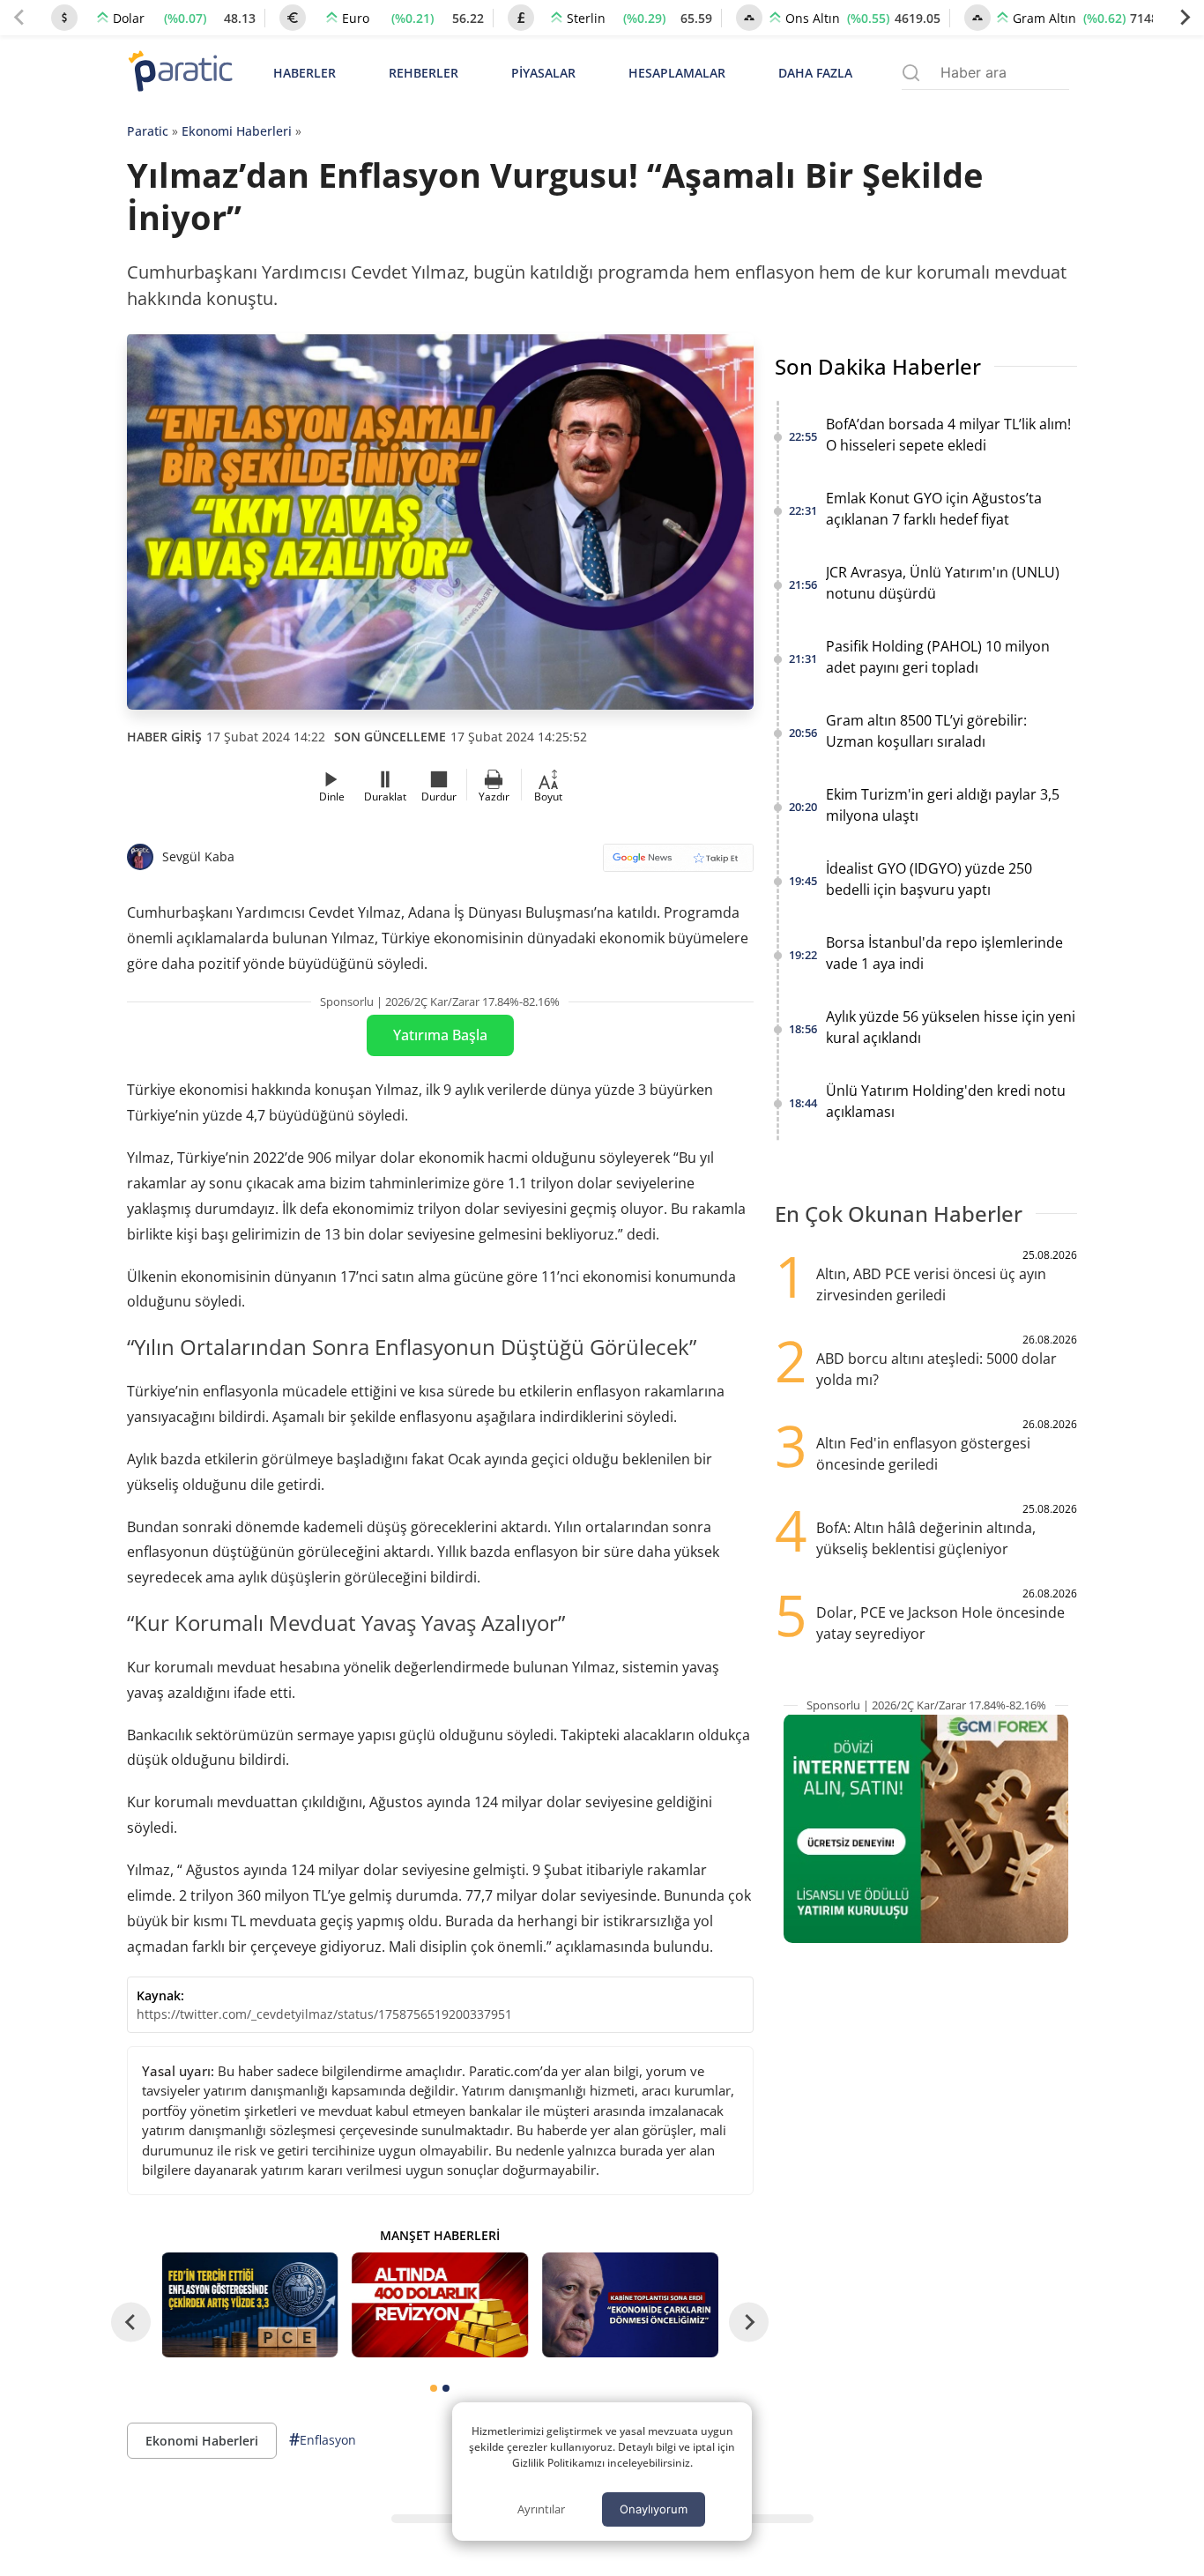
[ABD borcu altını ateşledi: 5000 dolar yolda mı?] (440, 2305)
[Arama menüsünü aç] (911, 73)
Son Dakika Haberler (878, 366)
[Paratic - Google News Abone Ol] (678, 864)
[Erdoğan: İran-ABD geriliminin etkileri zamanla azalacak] (630, 2305)
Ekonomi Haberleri (237, 131)
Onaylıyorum (654, 2509)
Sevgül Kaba (198, 856)
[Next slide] (1185, 18)
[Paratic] (180, 73)
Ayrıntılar (541, 2509)
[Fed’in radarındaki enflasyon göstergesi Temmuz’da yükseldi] (250, 2305)
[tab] (434, 2388)
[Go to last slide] (131, 2322)
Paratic (148, 131)
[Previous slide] (19, 18)
